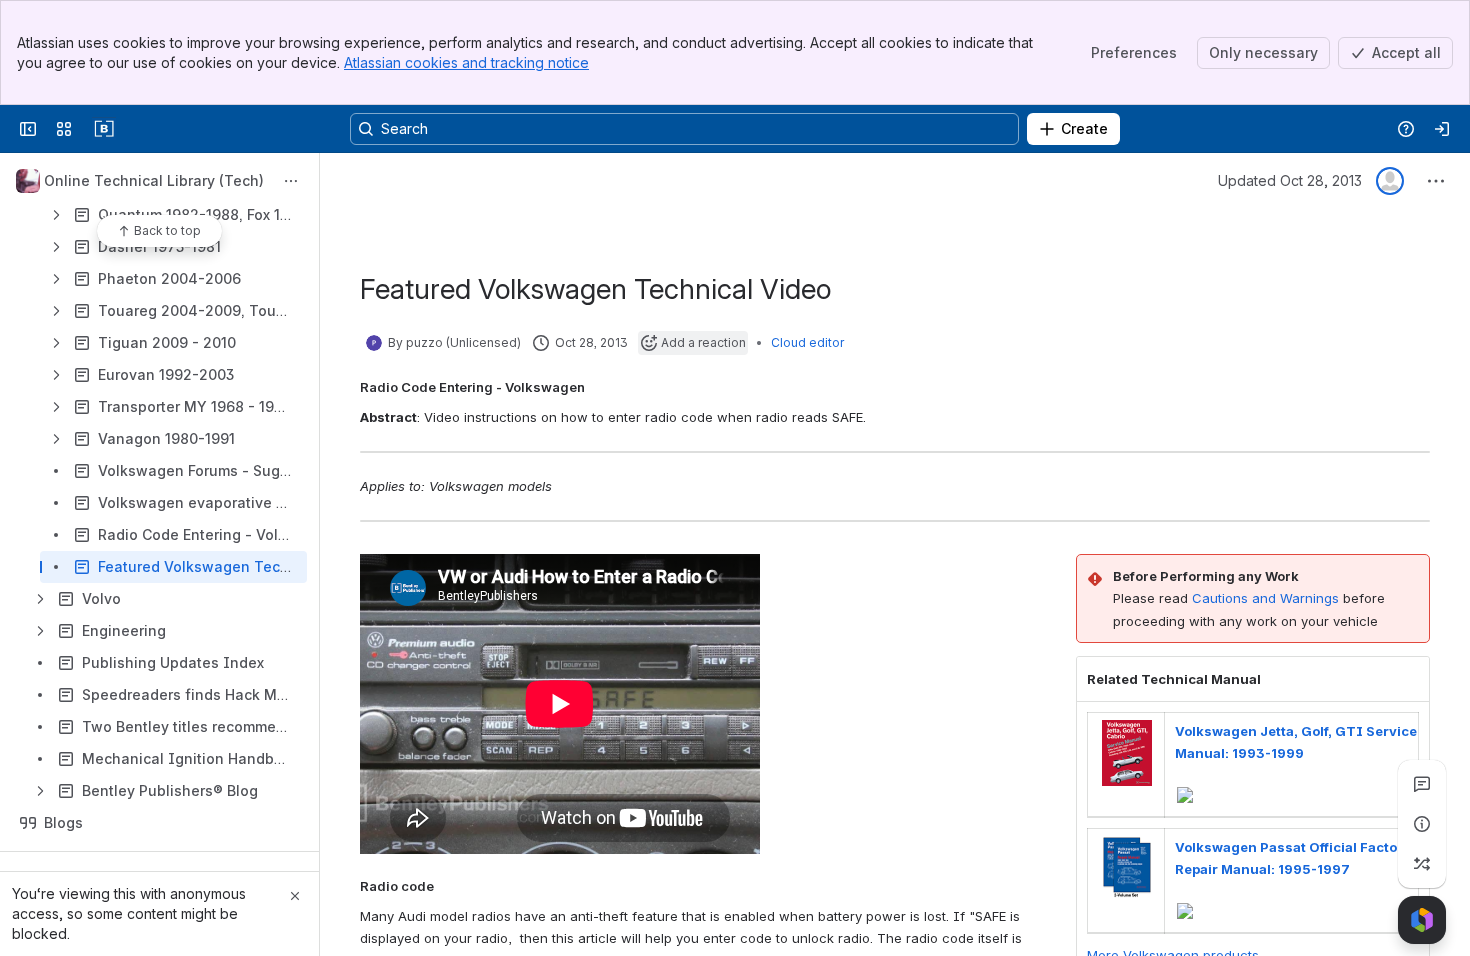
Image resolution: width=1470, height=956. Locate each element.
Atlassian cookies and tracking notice (466, 62)
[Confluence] (104, 129)
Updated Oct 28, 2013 (1290, 180)
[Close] (295, 896)
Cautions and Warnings (1265, 598)
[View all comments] (1422, 784)
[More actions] (291, 181)
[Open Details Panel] (1422, 824)
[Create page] (1422, 864)
